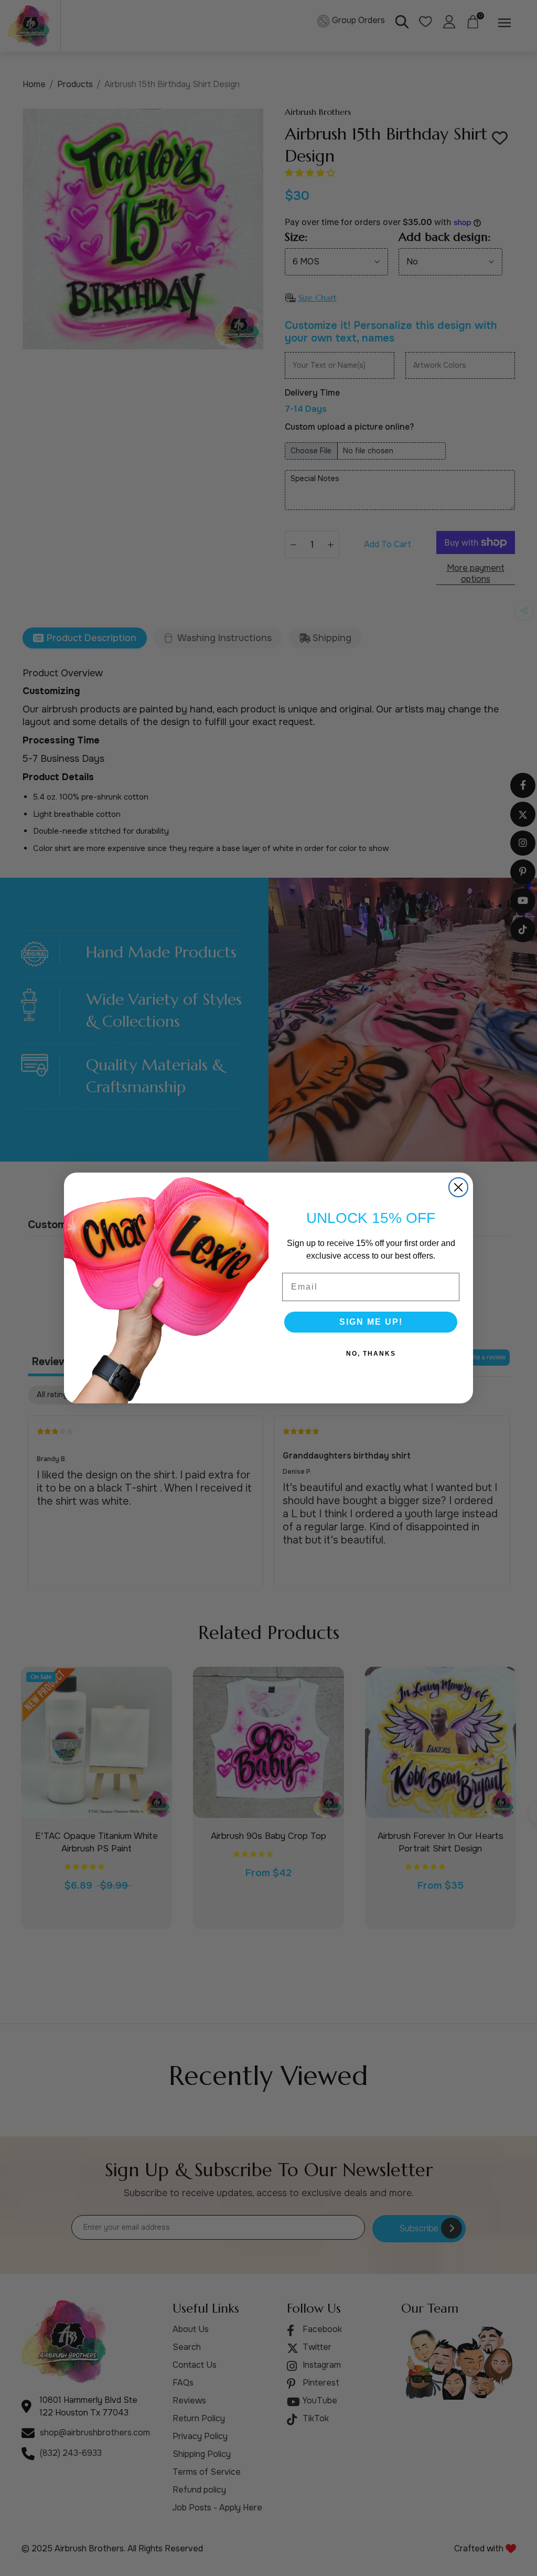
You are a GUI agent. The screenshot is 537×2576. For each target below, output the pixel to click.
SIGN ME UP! (371, 1322)
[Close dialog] (458, 1187)
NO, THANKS (371, 1354)
